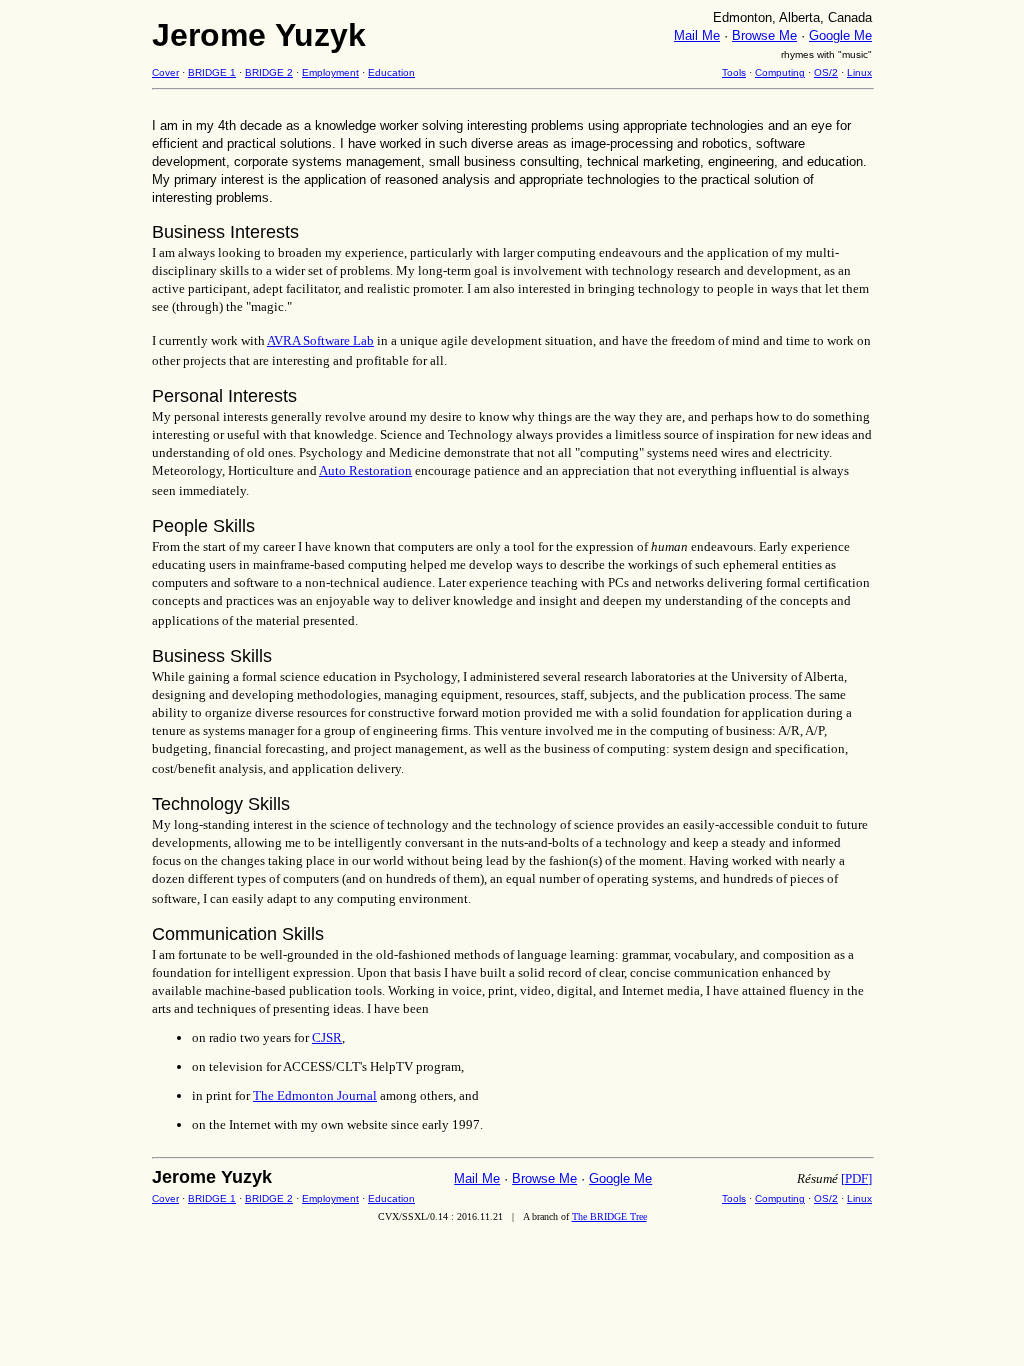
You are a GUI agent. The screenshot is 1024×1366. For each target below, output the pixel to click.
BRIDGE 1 (212, 72)
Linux (859, 72)
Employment (330, 72)
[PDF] (856, 1178)
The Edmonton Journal (315, 1095)
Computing (780, 72)
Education (391, 72)
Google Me (840, 35)
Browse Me (764, 35)
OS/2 (826, 72)
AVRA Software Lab (320, 340)
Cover (165, 72)
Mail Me (697, 35)
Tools (734, 72)
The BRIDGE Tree (609, 1216)
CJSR (327, 1037)
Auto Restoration (365, 470)
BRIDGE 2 (269, 72)
